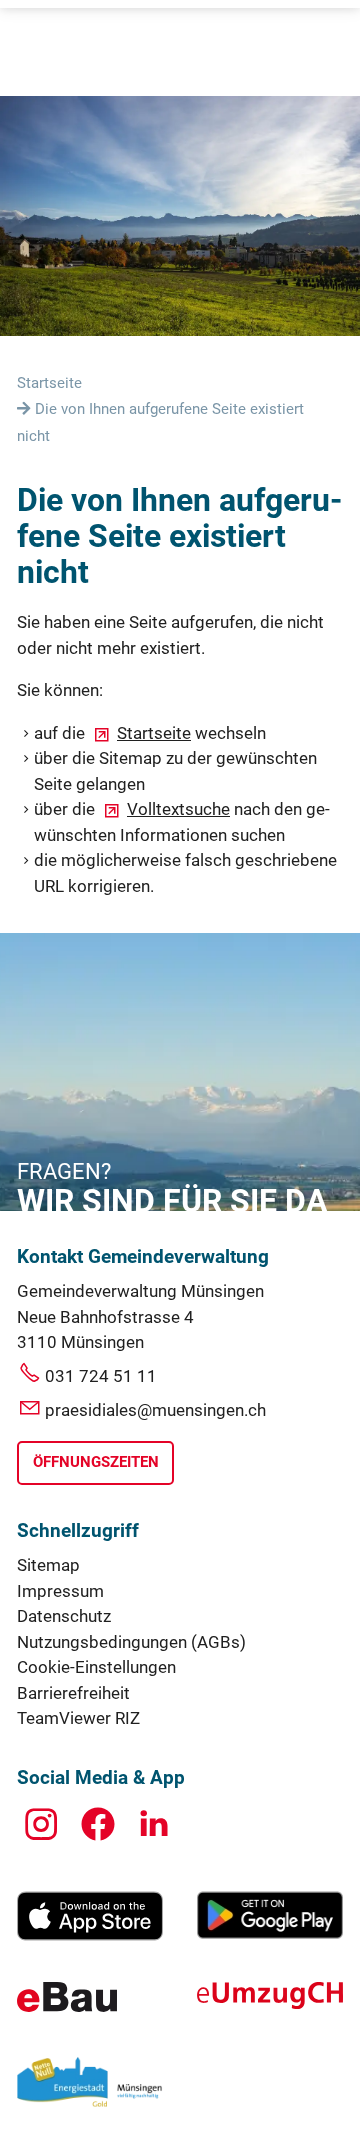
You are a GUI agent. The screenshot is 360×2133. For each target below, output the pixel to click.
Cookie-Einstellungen (96, 1667)
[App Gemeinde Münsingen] (90, 1935)
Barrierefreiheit (73, 1693)
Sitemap (48, 1565)
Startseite (154, 733)
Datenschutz (64, 1616)
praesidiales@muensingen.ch (155, 1410)
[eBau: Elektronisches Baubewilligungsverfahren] (67, 2006)
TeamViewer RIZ (78, 1718)
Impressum (60, 1591)
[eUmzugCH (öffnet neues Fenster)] (270, 2003)
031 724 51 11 (101, 1376)
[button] (41, 1824)
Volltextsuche (178, 809)
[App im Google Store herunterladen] (270, 1933)
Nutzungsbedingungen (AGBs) (131, 1642)
